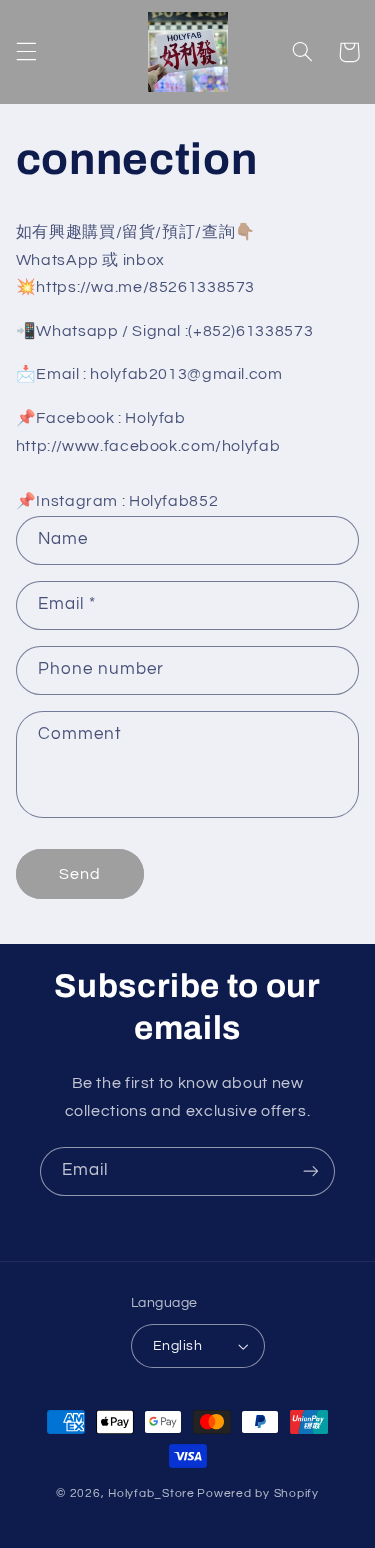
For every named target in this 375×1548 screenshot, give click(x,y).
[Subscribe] (311, 1171)
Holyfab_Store (151, 1493)
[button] (26, 52)
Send (80, 874)
